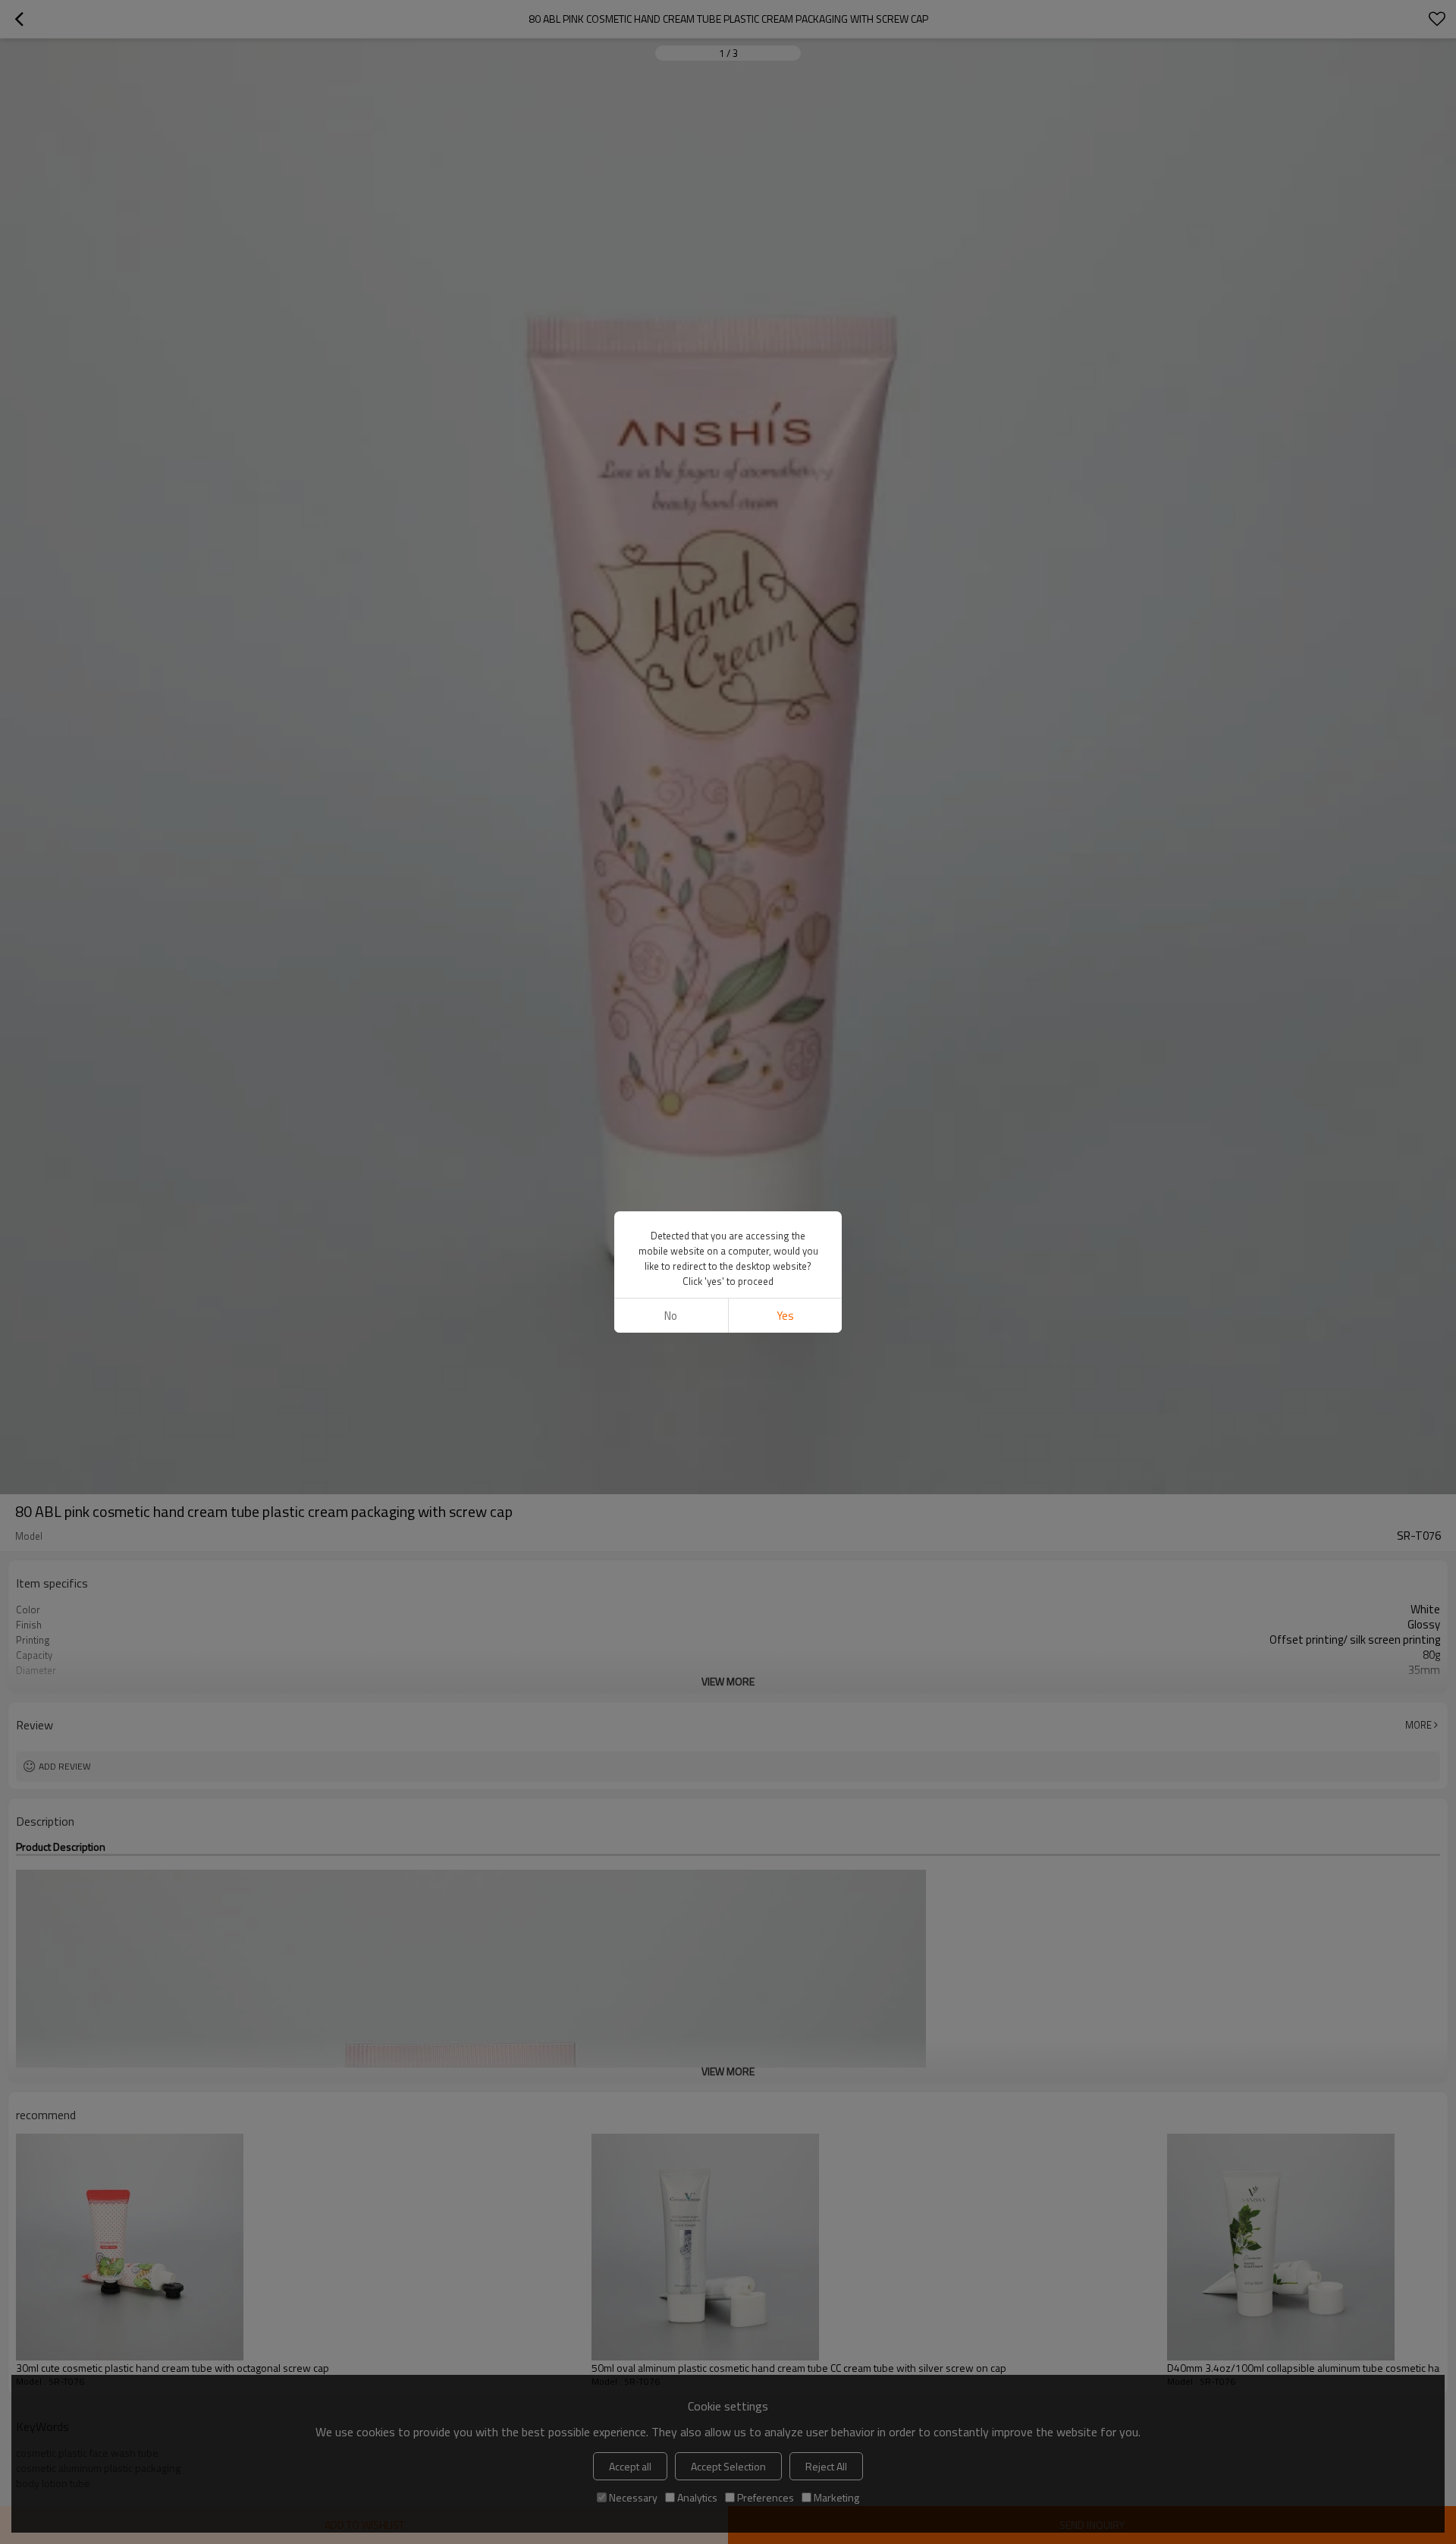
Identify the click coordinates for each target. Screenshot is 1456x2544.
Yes (785, 1316)
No (671, 1316)
